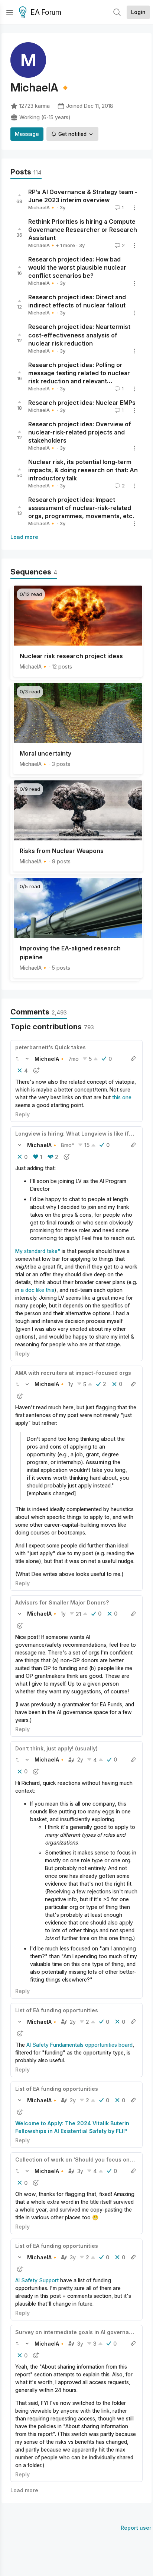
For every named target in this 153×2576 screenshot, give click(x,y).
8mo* (68, 1145)
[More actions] (134, 208)
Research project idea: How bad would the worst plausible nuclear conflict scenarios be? (77, 267)
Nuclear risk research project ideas (71, 656)
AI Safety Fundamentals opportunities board (79, 2045)
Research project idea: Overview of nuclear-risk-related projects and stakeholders (80, 432)
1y (71, 1384)
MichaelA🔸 (42, 207)
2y (80, 1759)
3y (80, 2171)
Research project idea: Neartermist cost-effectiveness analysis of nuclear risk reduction (79, 335)
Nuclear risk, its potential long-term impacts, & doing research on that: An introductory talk (83, 470)
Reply (22, 1114)
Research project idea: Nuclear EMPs (82, 403)
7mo (74, 1059)
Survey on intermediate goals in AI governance (77, 2332)
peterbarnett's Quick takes (51, 1047)
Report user (136, 2528)
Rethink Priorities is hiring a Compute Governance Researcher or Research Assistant (83, 230)
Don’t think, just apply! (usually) (56, 1748)
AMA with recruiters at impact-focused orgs (73, 1373)
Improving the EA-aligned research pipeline (70, 953)
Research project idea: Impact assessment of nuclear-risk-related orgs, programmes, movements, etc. (81, 508)
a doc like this (38, 1290)
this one (122, 1097)
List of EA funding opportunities (57, 2010)
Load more (24, 537)
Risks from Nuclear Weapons (62, 851)
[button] (17, 1059)
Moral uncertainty (45, 753)
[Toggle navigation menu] (10, 12)
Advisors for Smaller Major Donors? (62, 1602)
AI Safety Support (38, 2280)
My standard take (36, 1251)
